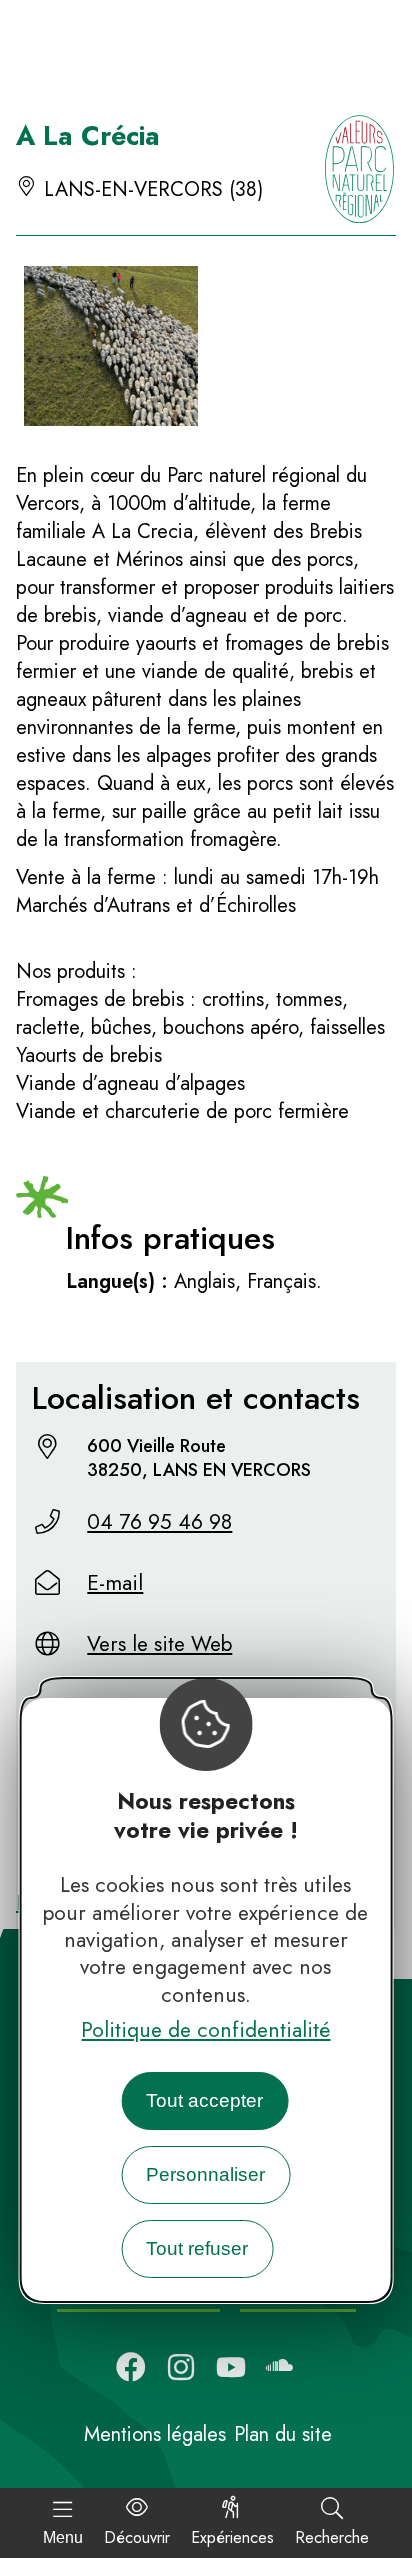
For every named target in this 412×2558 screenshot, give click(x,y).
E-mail (115, 1583)
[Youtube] (231, 2367)
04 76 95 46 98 (159, 1522)
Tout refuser (197, 2248)
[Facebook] (131, 2367)
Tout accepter (204, 2100)
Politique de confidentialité (205, 2030)
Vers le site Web (159, 1644)
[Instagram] (181, 2367)
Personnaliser (205, 2174)
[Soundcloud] (281, 2367)
